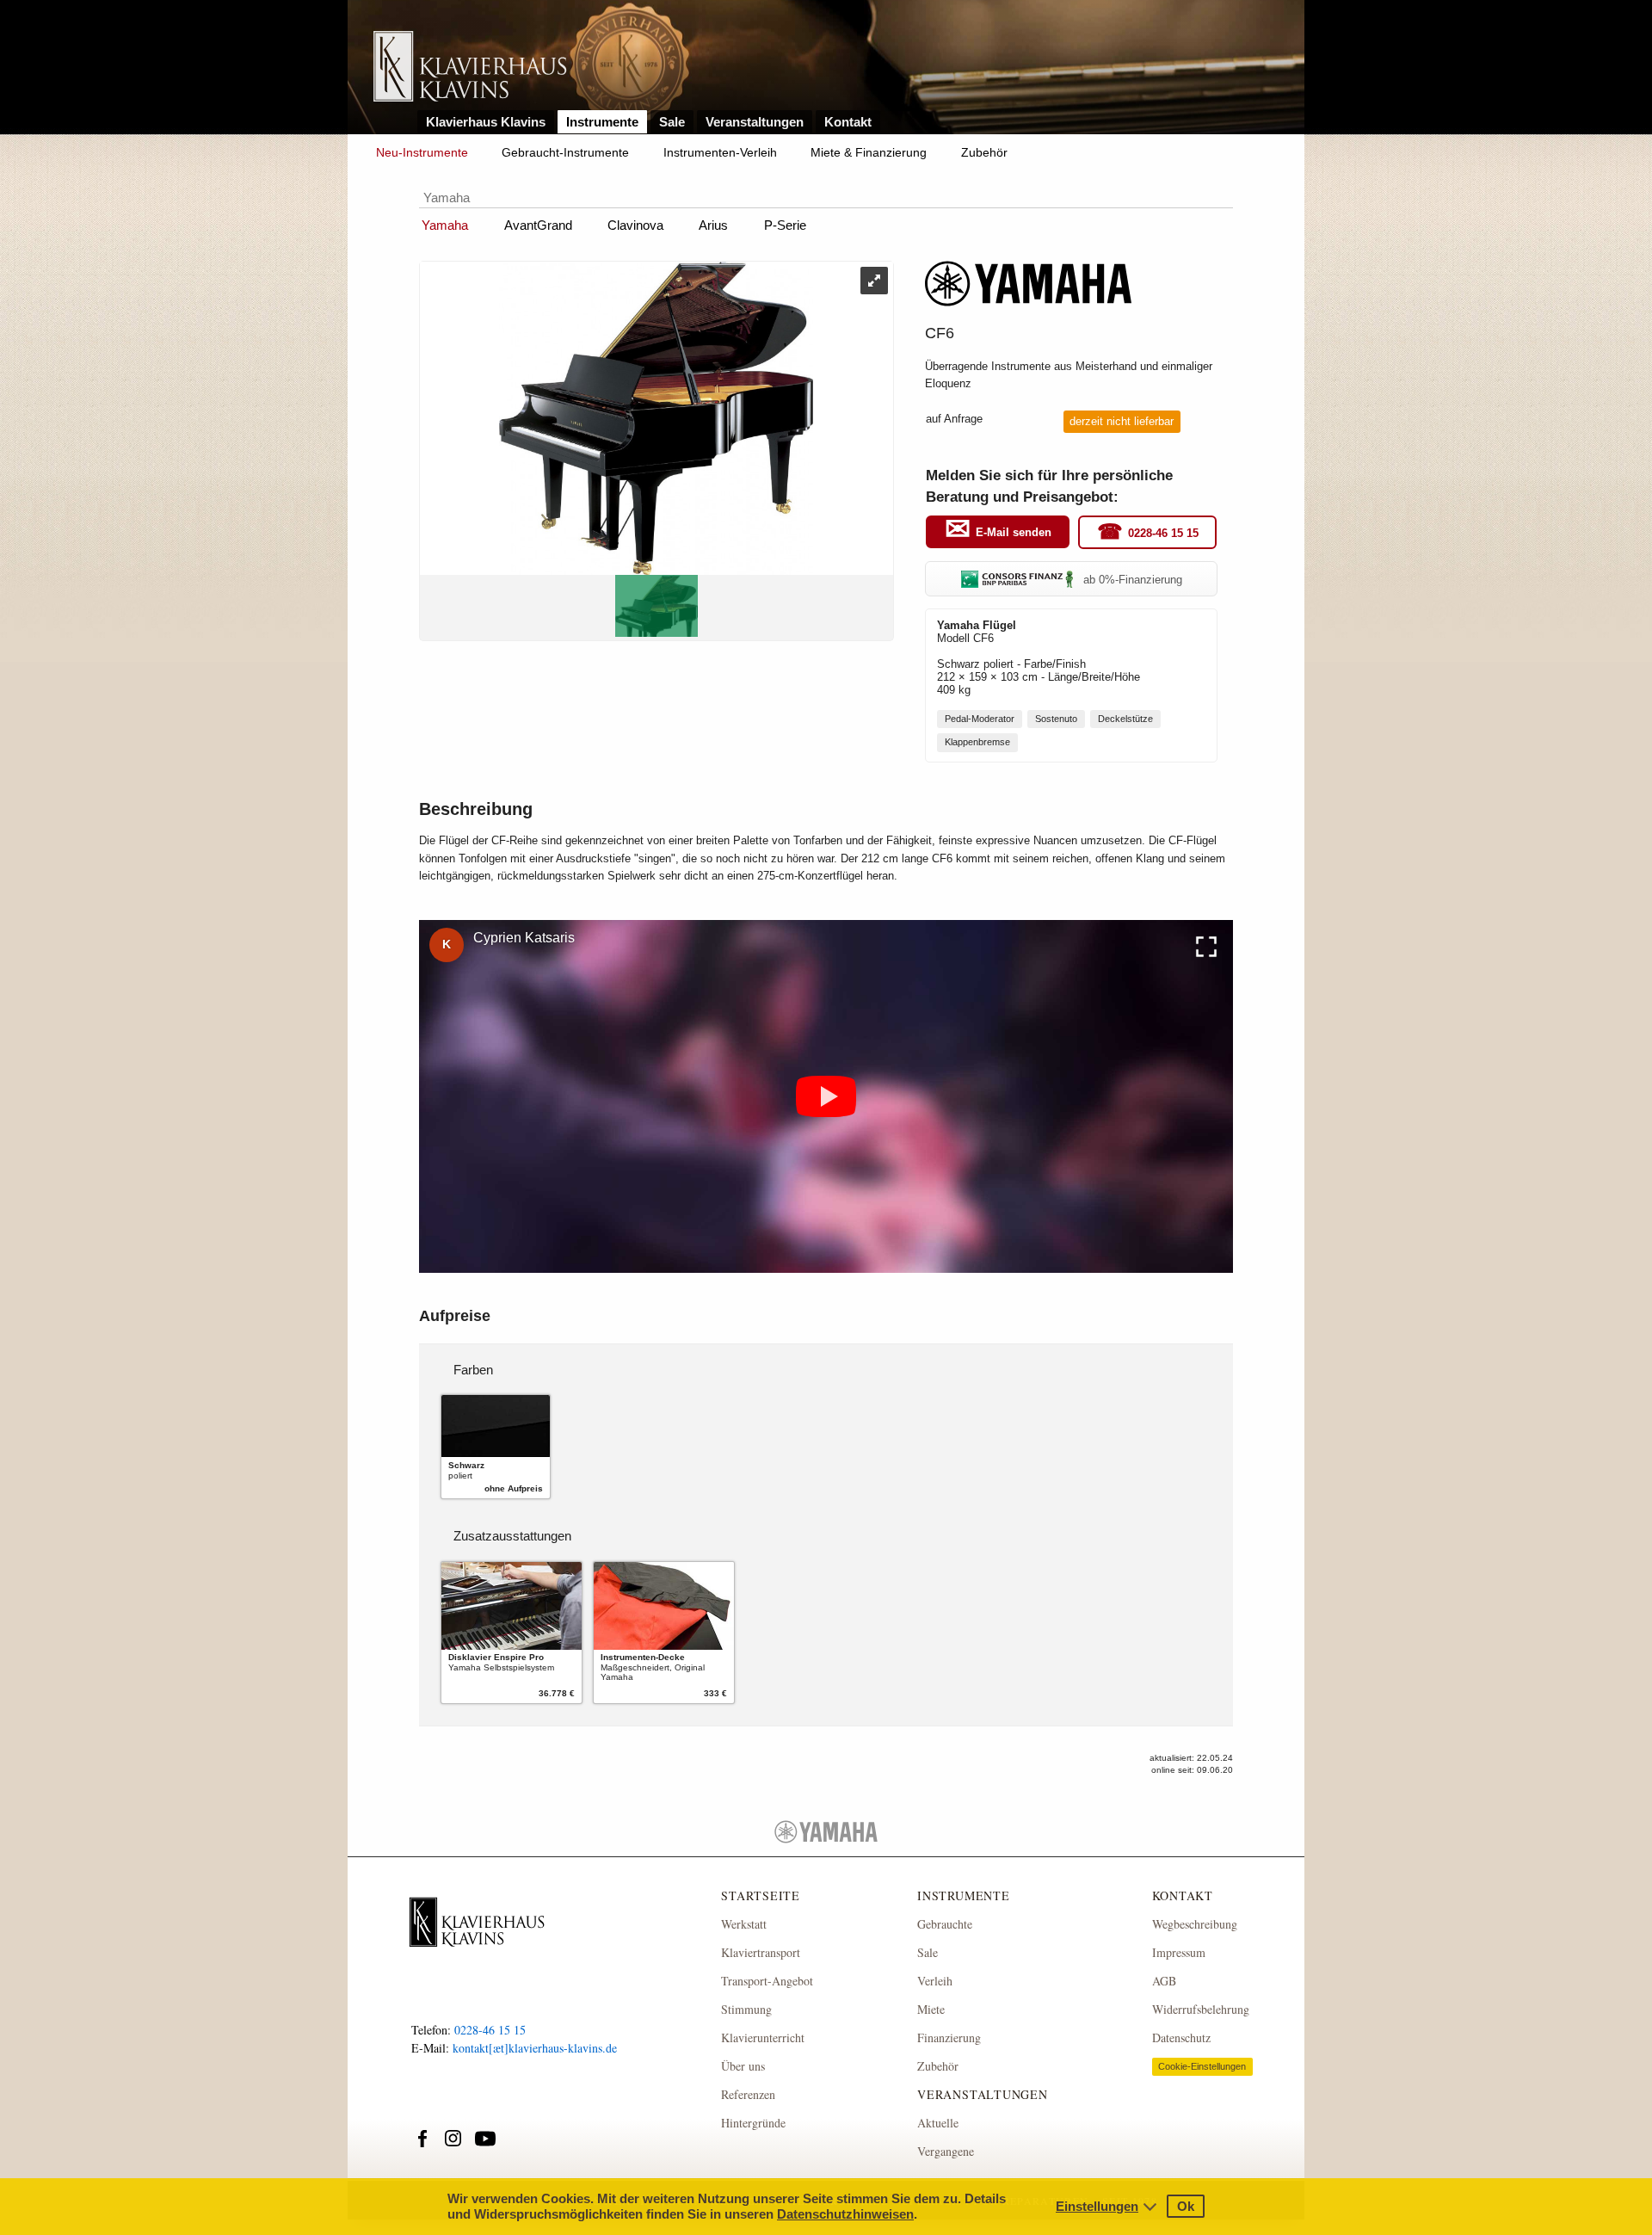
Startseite (761, 1895)
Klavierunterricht (763, 2037)
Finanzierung (949, 2037)
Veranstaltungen (755, 122)
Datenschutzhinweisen (845, 2214)
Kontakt (848, 122)
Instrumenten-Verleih (720, 152)
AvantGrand (538, 225)
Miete (931, 2009)
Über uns (743, 2066)
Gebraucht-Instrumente (565, 152)
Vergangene (946, 2151)
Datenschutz (1181, 2037)
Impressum (1179, 1952)
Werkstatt (744, 1924)
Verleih (935, 1981)
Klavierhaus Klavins (486, 122)
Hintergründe (753, 2123)
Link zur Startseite (470, 68)
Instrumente (602, 122)
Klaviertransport (761, 1952)
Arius (713, 225)
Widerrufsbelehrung (1201, 2009)
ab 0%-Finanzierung (1133, 580)
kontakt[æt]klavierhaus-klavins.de (535, 2048)
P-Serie (785, 225)
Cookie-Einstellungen (1202, 2066)
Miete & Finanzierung (869, 152)
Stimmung (746, 2009)
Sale (672, 122)
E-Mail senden (1014, 532)
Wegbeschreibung (1195, 1924)
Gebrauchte (945, 1924)
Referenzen (748, 2094)
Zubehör (984, 152)
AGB (1164, 1981)
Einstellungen (1097, 2206)
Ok (1186, 2206)
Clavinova (635, 225)
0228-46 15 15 (1163, 533)
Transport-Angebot (767, 1981)
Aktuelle (938, 2123)
